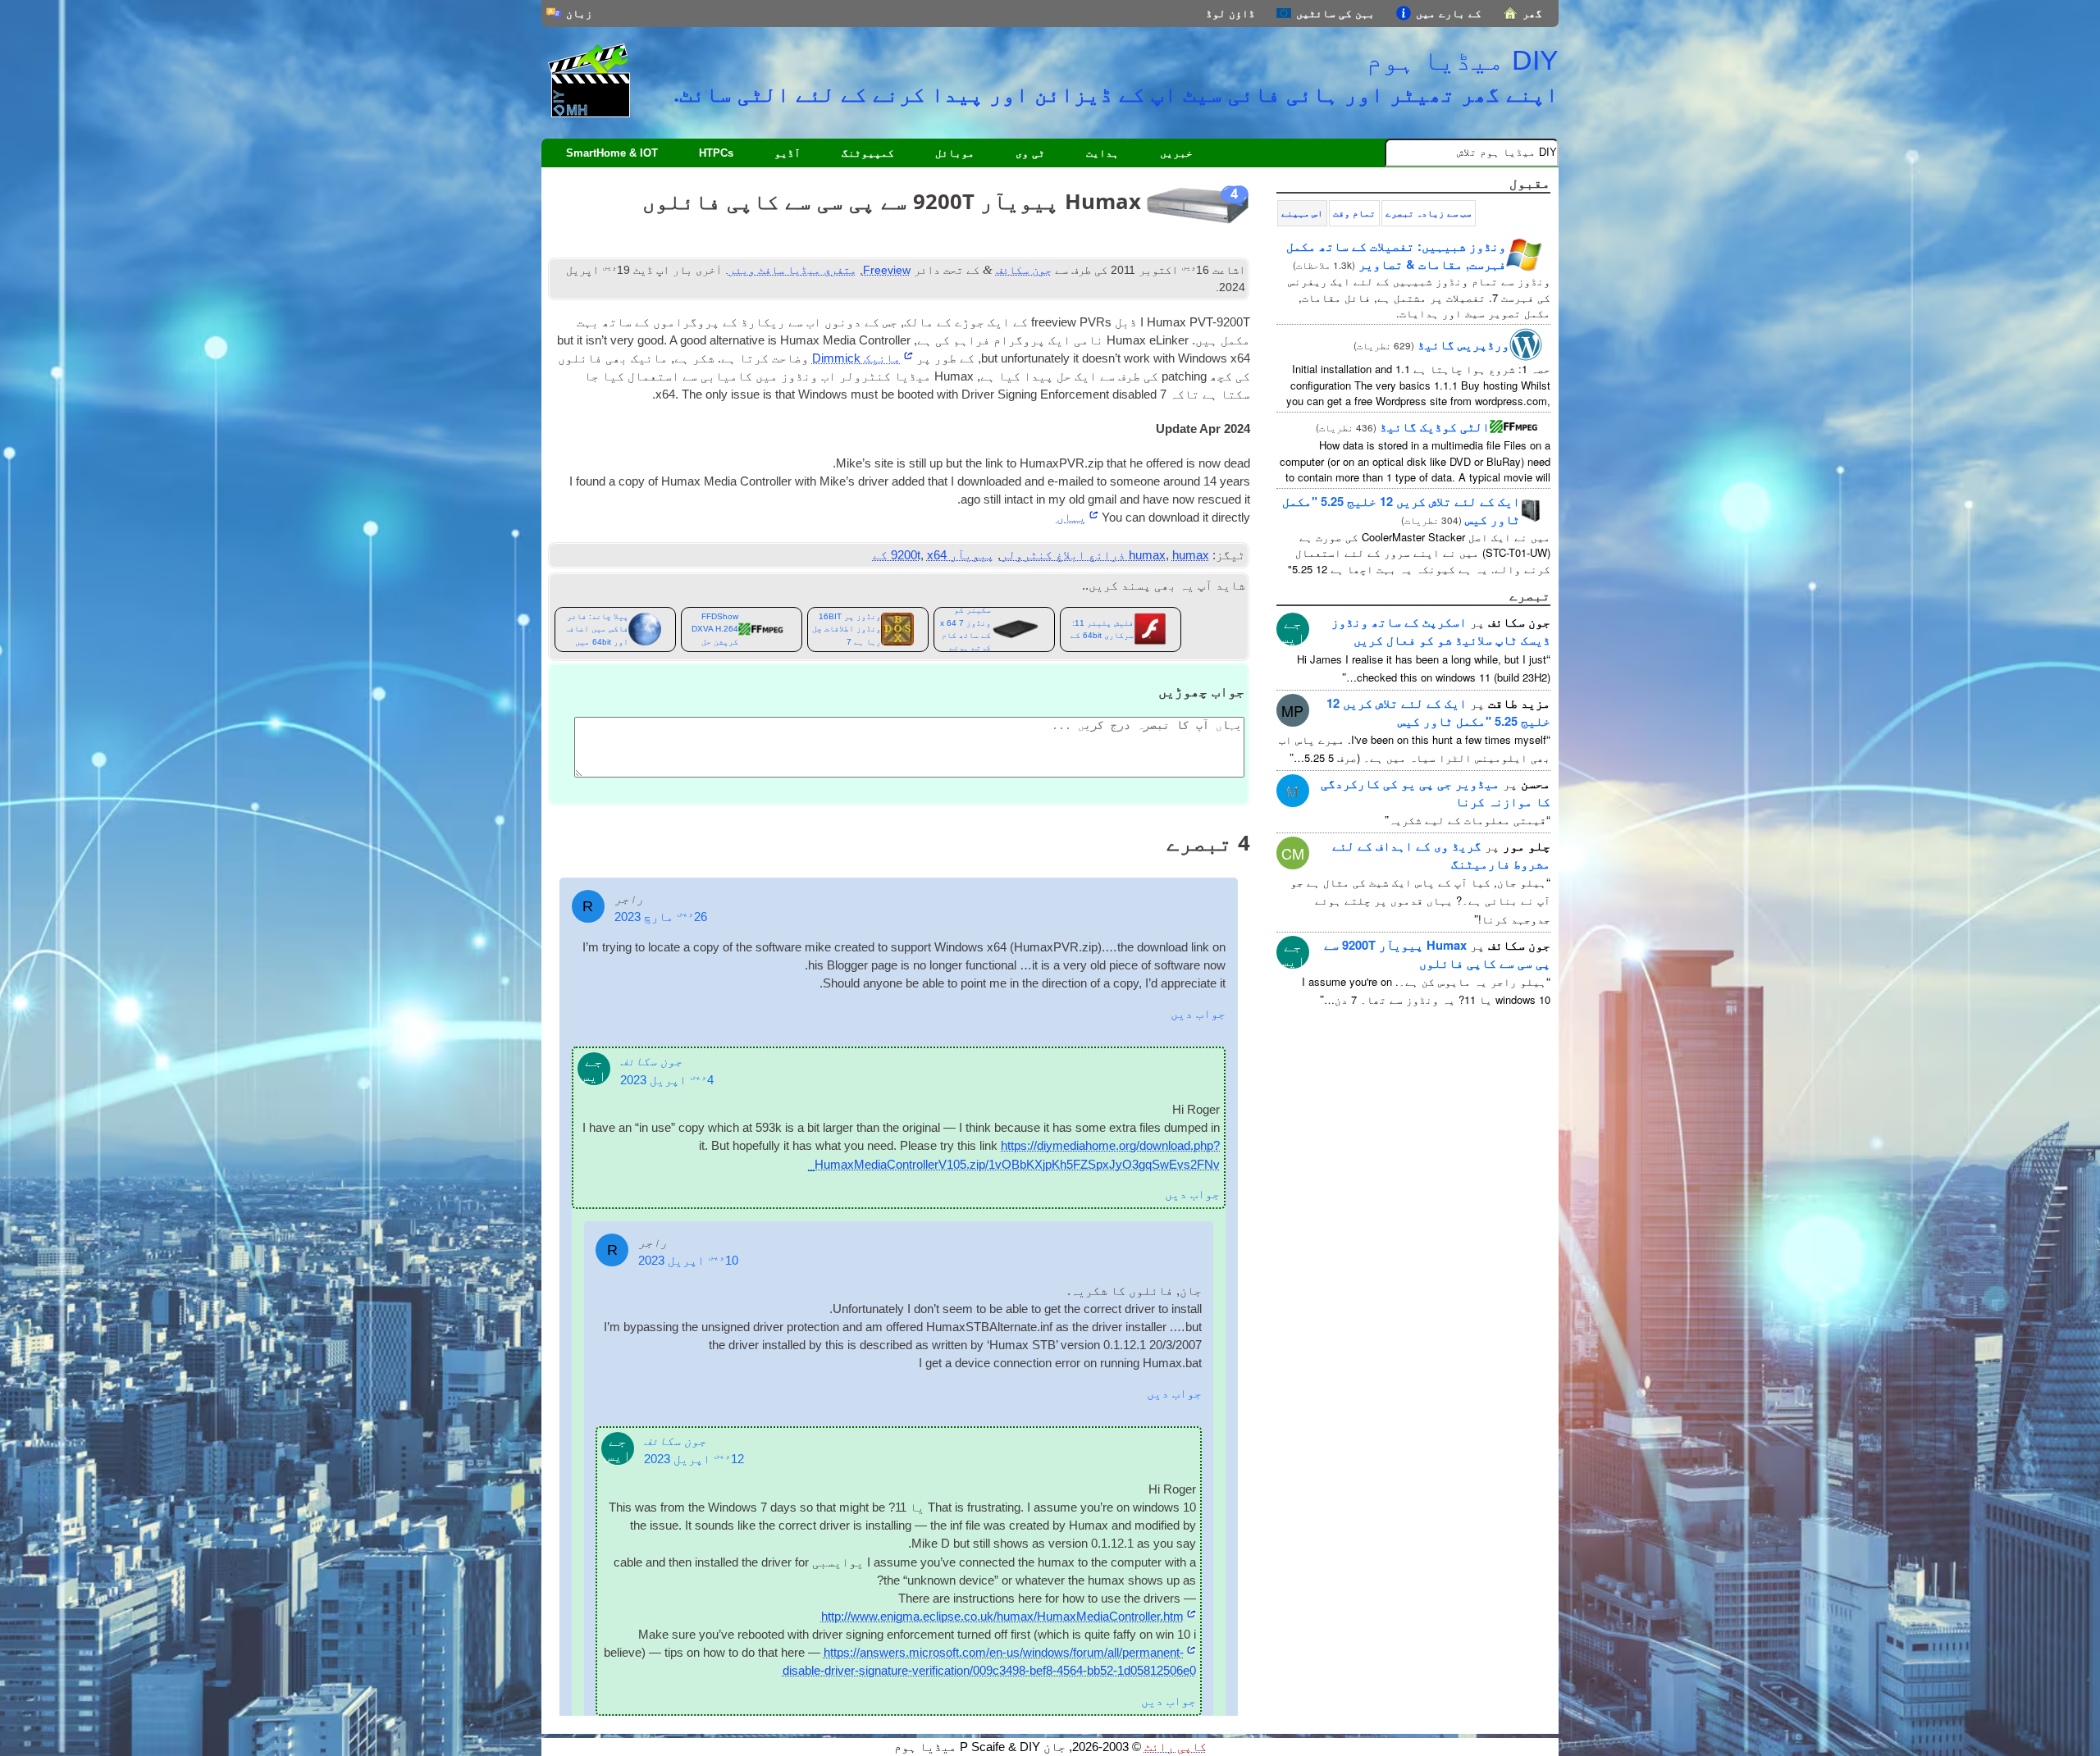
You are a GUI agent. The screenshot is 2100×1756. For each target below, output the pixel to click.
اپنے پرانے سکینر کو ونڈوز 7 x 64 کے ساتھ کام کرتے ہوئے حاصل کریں (966, 629)
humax (1147, 555)
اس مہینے (1302, 213)
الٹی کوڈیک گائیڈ (1435, 426)
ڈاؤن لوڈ (1230, 14)
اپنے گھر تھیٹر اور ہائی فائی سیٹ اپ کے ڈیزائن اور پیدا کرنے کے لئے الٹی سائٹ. (1116, 94)
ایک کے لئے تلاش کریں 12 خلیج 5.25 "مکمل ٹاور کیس (1438, 712)
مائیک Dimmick (856, 358)
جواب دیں (1198, 1014)
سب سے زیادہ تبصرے (1429, 213)
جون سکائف (1024, 270)
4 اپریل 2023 (667, 1080)
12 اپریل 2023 (694, 1459)
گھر (1532, 14)
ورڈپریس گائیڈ (1463, 344)
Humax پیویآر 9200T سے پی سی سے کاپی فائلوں (1437, 954)
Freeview (887, 270)
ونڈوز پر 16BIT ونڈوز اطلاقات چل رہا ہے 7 (847, 629)
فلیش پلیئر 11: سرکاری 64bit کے (1102, 629)
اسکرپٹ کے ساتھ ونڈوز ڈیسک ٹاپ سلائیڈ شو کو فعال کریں (1441, 631)
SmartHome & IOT (612, 153)
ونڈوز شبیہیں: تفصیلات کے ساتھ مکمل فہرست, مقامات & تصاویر (1396, 255)
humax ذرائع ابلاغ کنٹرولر (1105, 555)
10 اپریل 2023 (688, 1261)
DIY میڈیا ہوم (1462, 60)
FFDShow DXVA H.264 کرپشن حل (715, 629)
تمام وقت (1354, 213)
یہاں (1071, 518)
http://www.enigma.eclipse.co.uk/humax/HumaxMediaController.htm (1002, 1617)
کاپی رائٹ (1176, 1747)
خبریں (1176, 153)
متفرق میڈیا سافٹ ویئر (792, 270)
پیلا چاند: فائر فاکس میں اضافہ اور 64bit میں (596, 629)
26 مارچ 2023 (661, 917)
